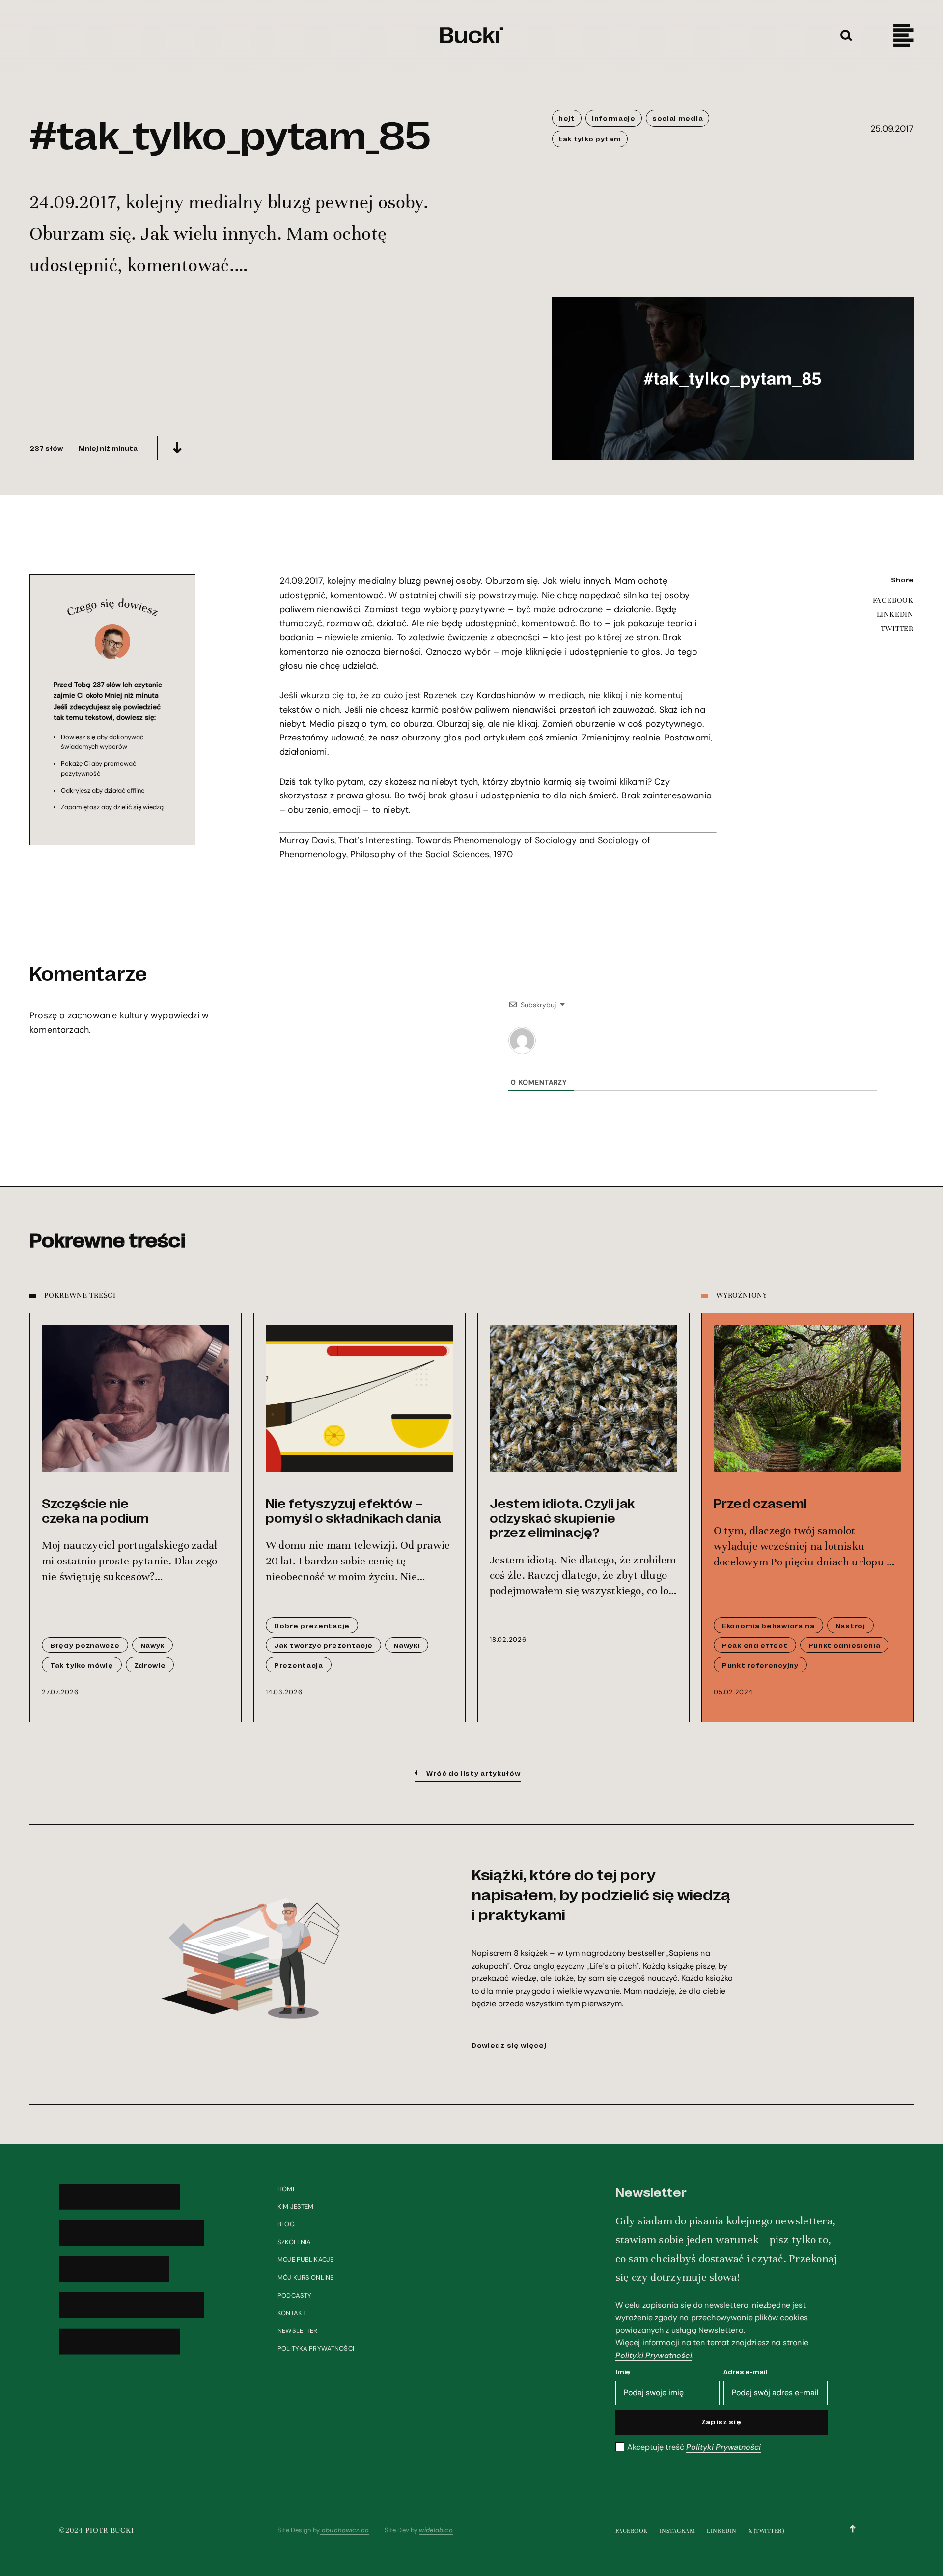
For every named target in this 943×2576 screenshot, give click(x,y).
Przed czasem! (760, 1503)
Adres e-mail (745, 2371)
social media (678, 118)
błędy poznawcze (85, 1645)
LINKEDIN (895, 614)
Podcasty (294, 2295)
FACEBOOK (893, 600)
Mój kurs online (305, 2278)
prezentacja (299, 1665)
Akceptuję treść (694, 2447)
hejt (567, 118)
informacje (614, 118)
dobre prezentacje (312, 1625)
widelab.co (436, 2530)
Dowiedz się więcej (509, 2045)
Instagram (678, 2531)
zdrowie (150, 1665)
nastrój (850, 1625)
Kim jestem (295, 2206)
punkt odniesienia (845, 1645)
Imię (623, 2371)
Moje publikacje (305, 2260)
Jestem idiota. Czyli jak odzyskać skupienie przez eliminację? (562, 1517)
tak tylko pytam (590, 138)
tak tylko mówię (82, 1665)
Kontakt (291, 2313)
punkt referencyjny (760, 1665)
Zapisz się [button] (721, 2421)
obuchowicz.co (344, 2530)
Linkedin (721, 2531)
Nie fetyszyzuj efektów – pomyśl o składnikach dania (353, 1510)
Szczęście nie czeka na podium (95, 1510)
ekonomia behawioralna (768, 1625)
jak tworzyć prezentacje (323, 1645)
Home (287, 2189)
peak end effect (755, 1645)
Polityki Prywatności (654, 2355)
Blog (286, 2224)
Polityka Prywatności (316, 2348)
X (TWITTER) (766, 2531)
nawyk (153, 1645)
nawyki (407, 1645)
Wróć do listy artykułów (473, 1773)
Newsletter (297, 2331)
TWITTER (897, 629)
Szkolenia (294, 2242)
